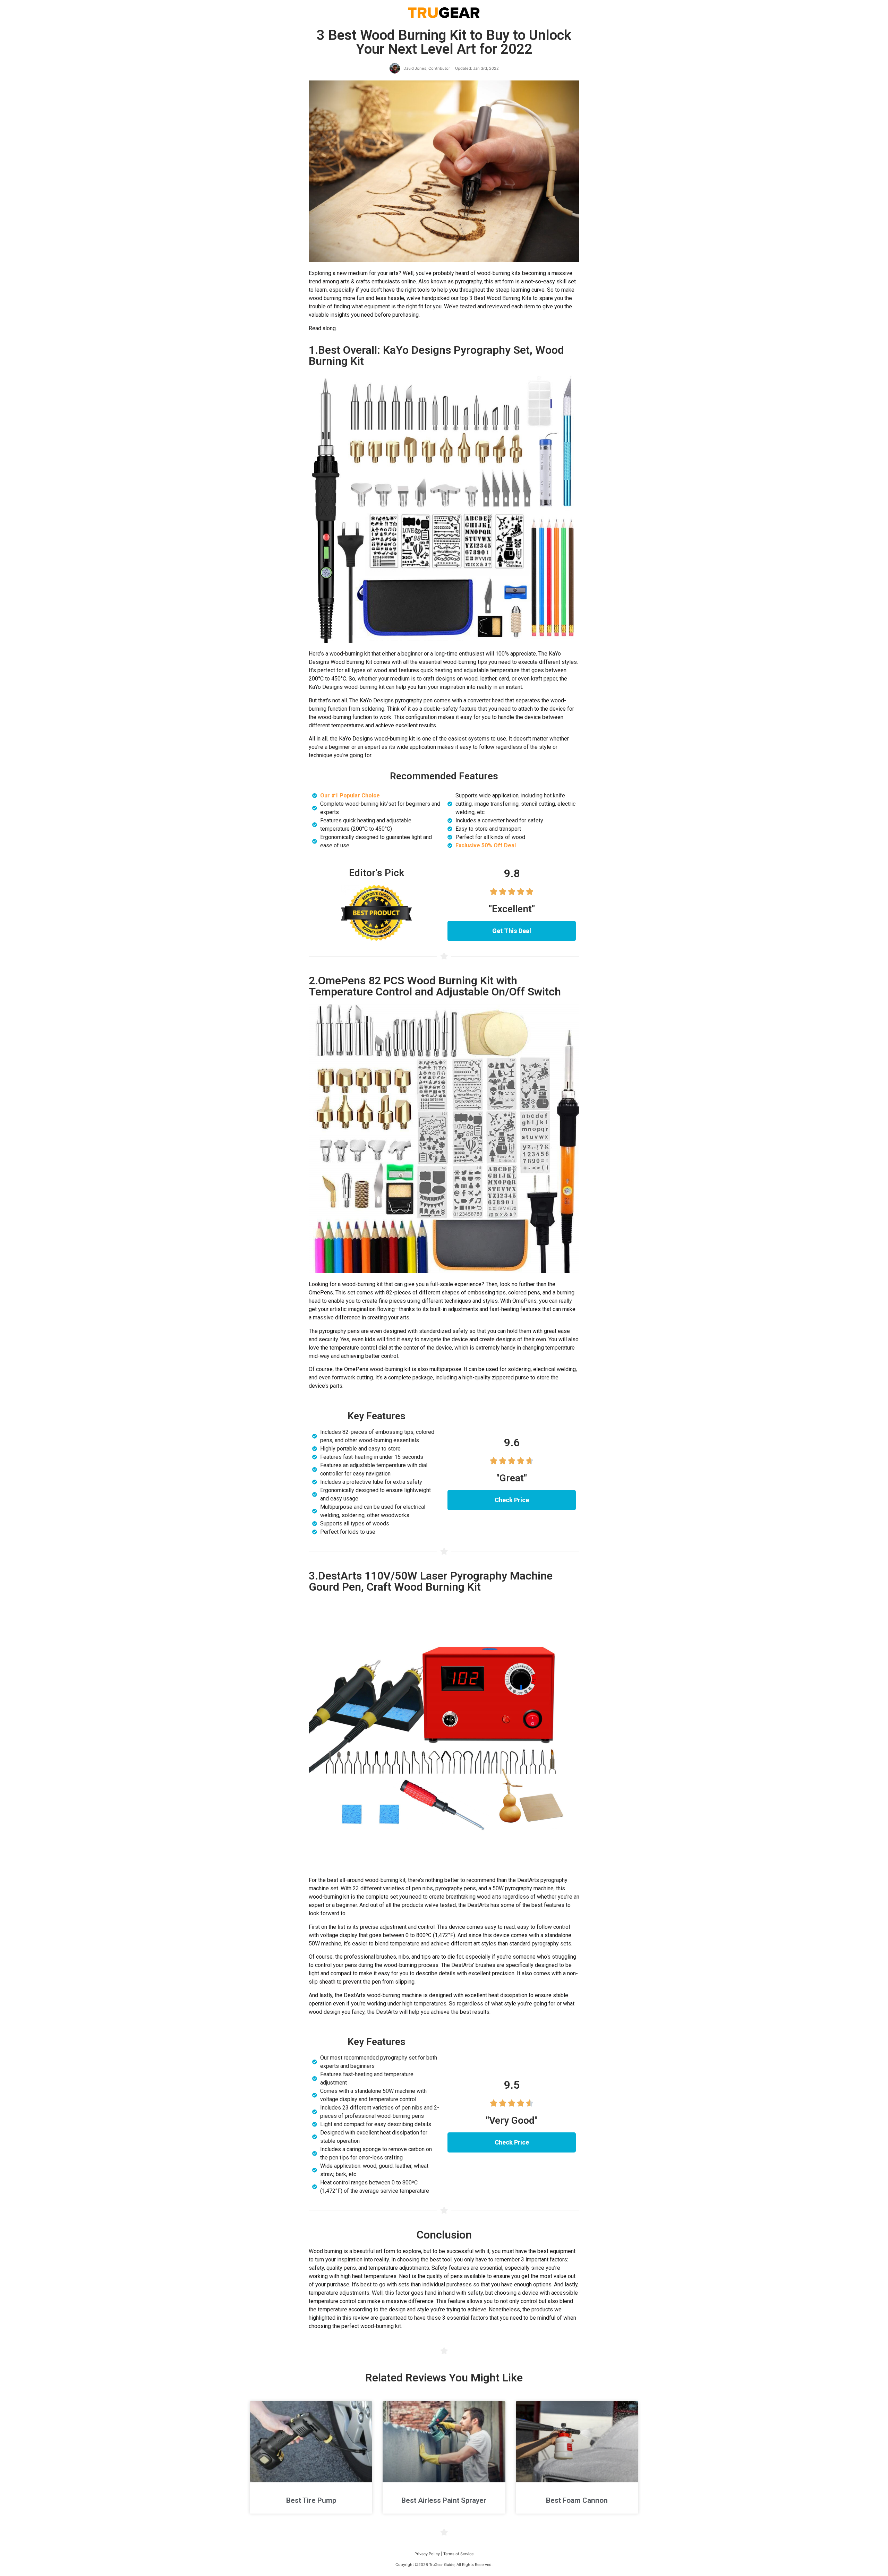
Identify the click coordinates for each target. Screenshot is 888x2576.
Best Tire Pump (311, 2500)
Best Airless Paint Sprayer (444, 2500)
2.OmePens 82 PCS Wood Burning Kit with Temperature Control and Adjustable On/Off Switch (435, 986)
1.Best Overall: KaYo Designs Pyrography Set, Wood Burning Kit (436, 356)
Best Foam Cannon (577, 2500)
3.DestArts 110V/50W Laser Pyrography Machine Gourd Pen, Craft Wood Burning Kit (431, 1581)
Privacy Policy (427, 2554)
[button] (512, 931)
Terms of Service (458, 2554)
